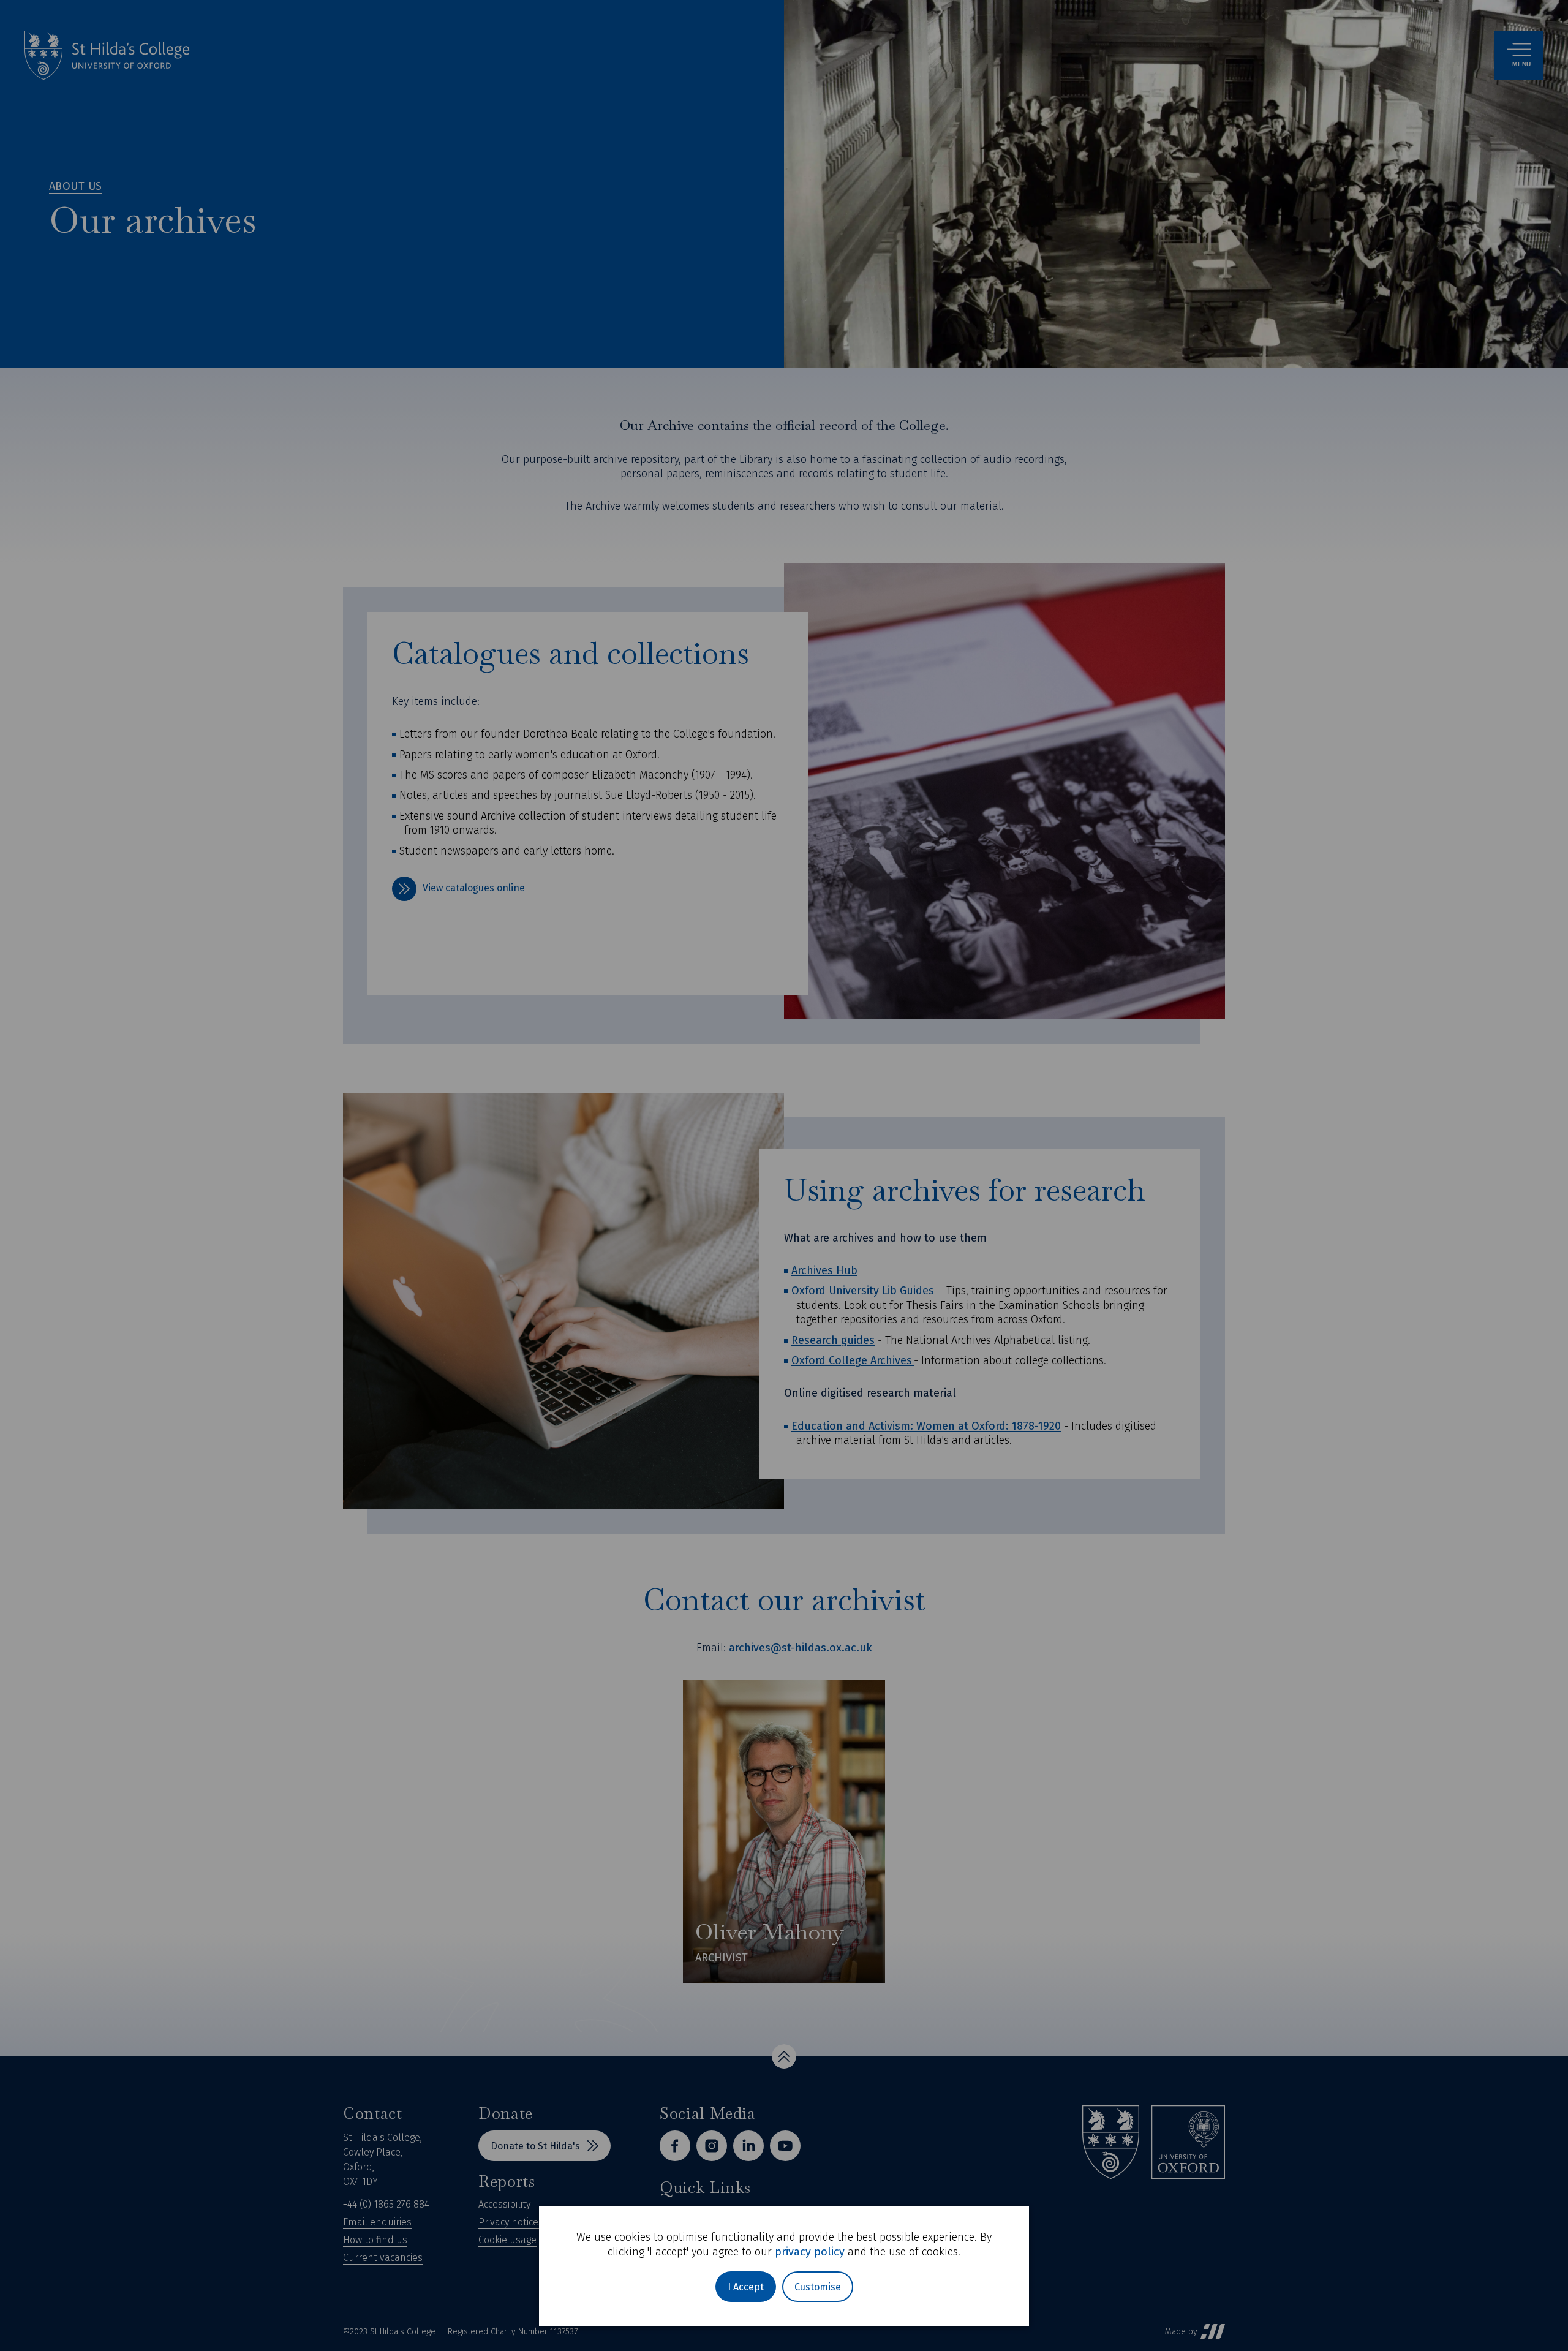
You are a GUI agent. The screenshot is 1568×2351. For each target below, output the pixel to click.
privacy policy (810, 2252)
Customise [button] (818, 2287)
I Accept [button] (746, 2287)
